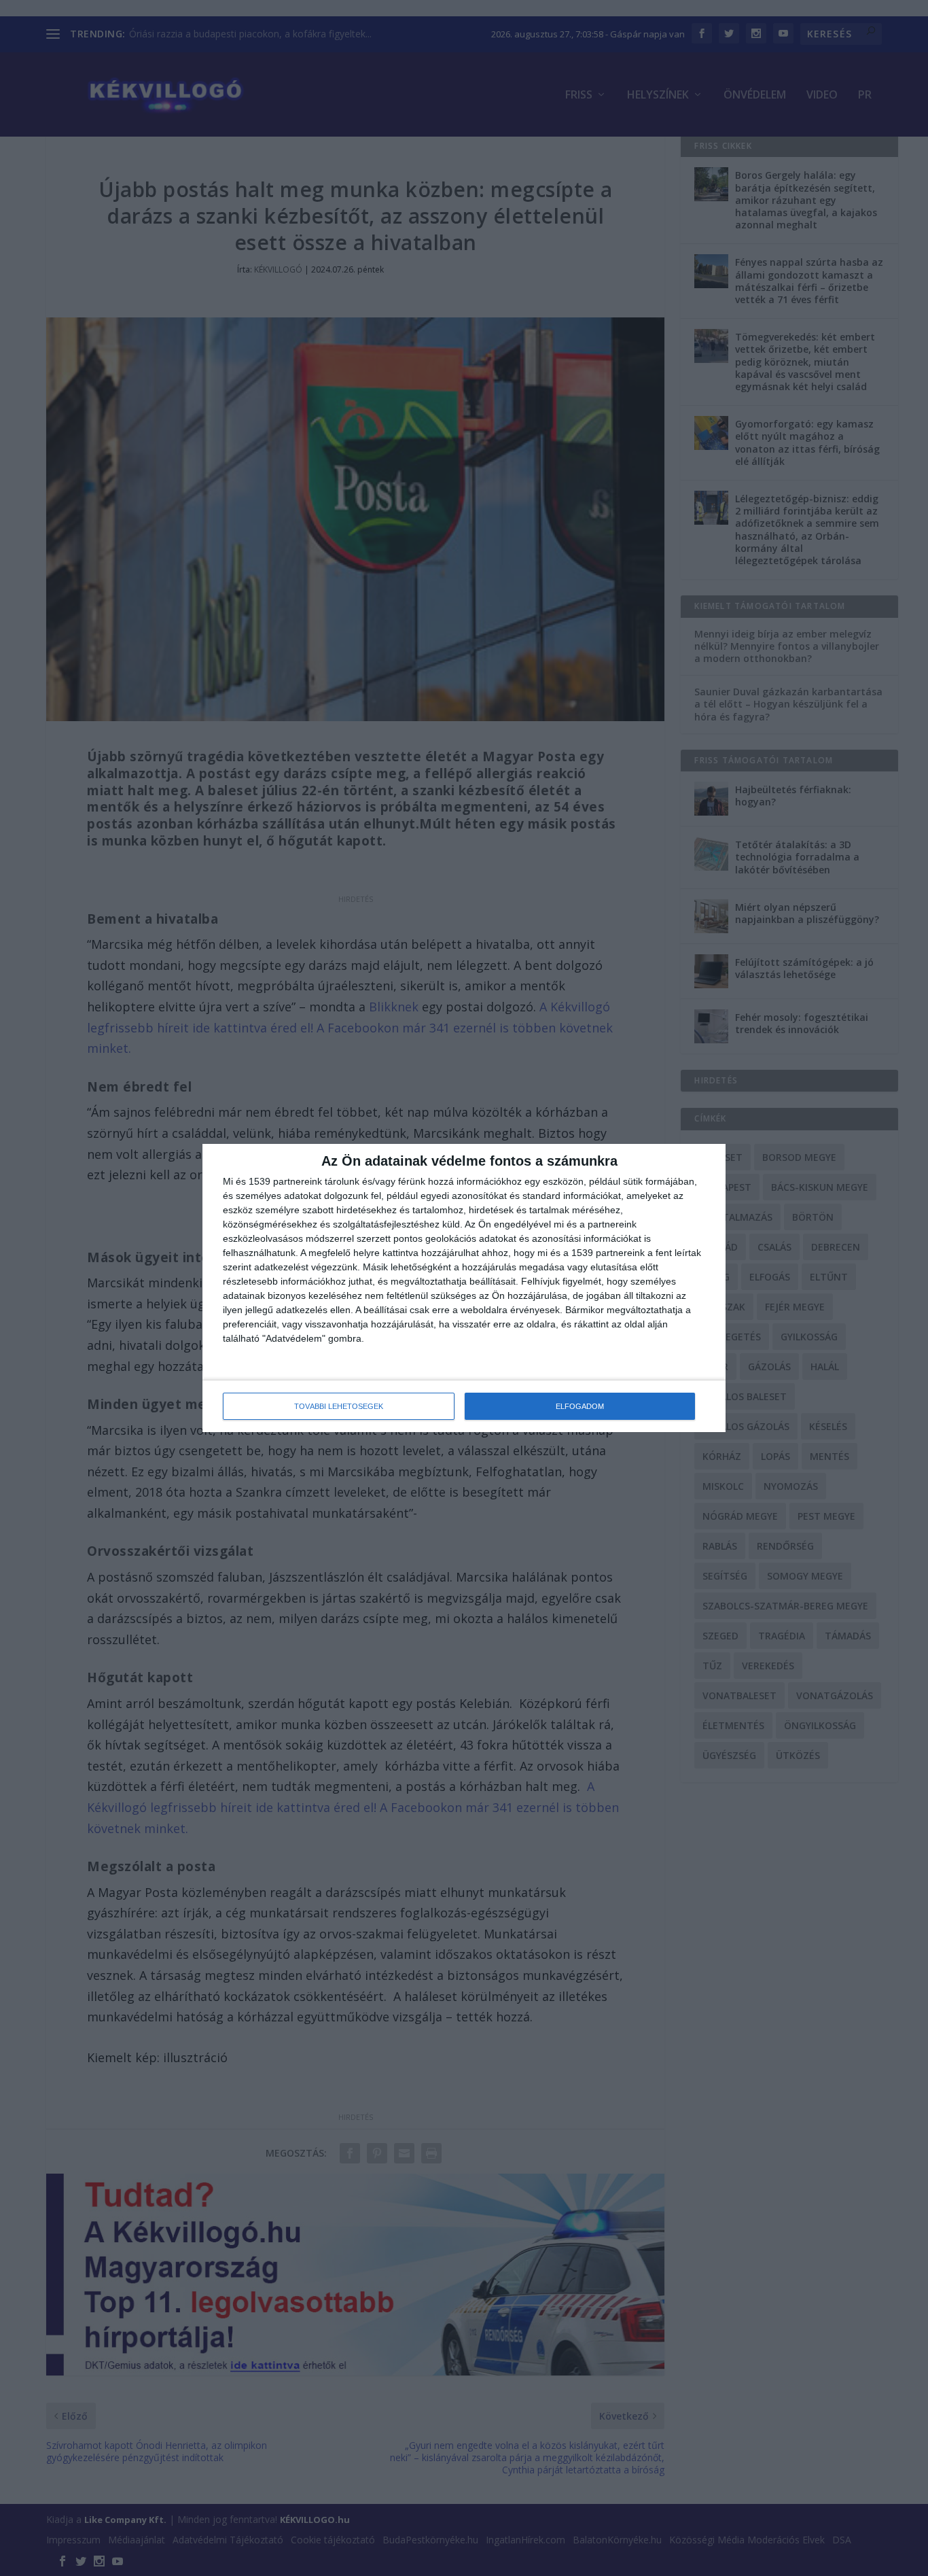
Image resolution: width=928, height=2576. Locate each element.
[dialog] (464, 1288)
